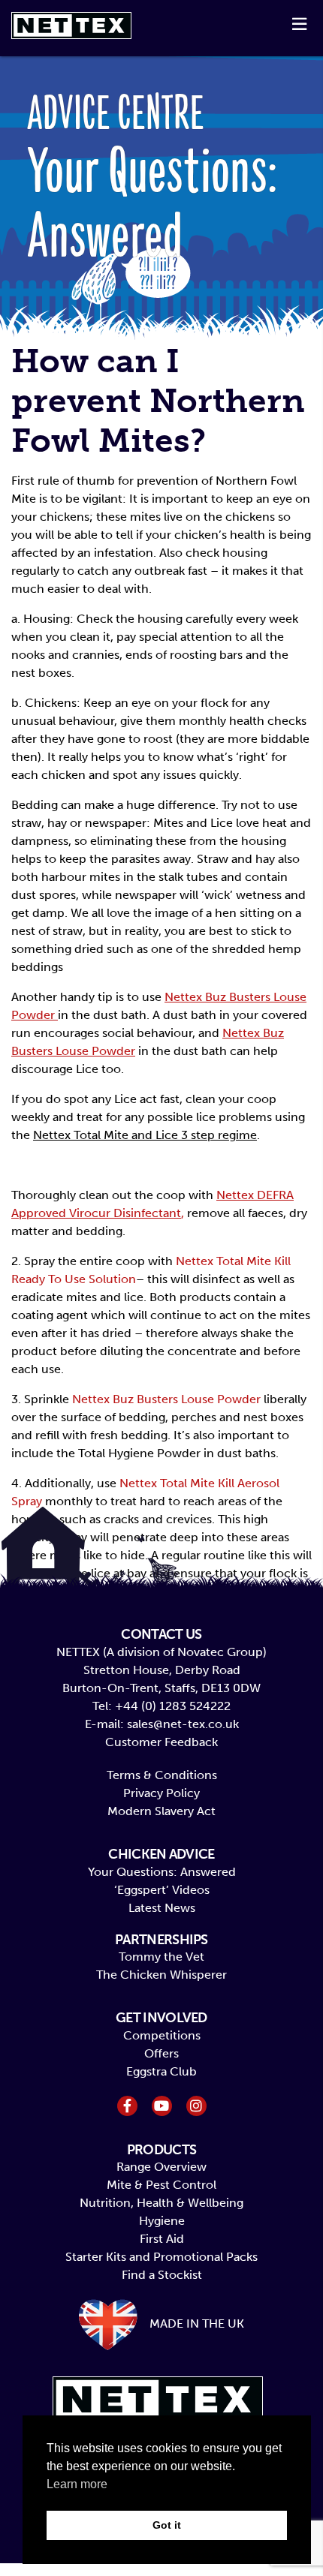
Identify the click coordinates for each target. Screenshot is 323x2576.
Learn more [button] (77, 2484)
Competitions (162, 2035)
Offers (161, 2053)
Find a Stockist (162, 2275)
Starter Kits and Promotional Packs (161, 2257)
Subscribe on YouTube (162, 2106)
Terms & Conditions (162, 1775)
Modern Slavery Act (161, 1811)
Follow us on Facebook (127, 2106)
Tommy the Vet (161, 1957)
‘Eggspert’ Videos (162, 1890)
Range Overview (161, 2167)
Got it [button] (167, 2525)
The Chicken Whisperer (161, 1975)
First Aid (162, 2239)
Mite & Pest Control (161, 2185)
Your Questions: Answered (162, 1872)
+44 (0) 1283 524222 (173, 1706)
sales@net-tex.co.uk (183, 1724)
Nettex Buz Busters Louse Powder (166, 1399)
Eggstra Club (161, 2071)
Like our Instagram (196, 2106)
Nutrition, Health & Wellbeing (161, 2203)
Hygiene (162, 2221)
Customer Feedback (161, 1742)
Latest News (162, 1908)
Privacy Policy (161, 1793)
